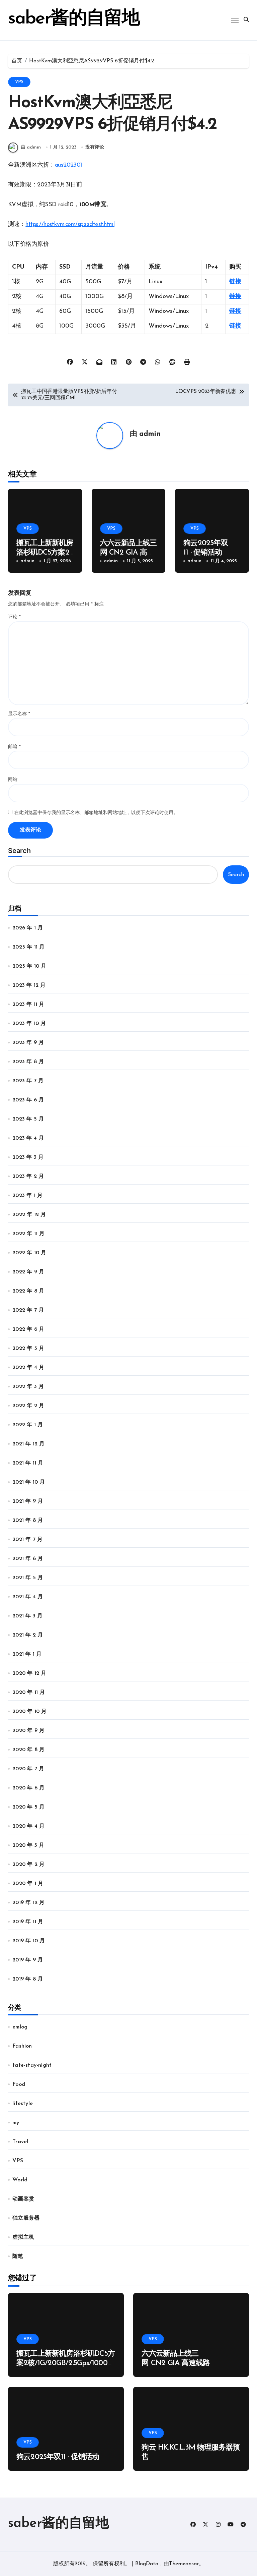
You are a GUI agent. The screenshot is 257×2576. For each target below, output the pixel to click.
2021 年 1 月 (27, 1654)
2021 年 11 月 (28, 1463)
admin (150, 434)
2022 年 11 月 (28, 1234)
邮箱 (14, 747)
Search (19, 851)
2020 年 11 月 (29, 1693)
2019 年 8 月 (28, 1979)
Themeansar (184, 2564)
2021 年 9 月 (28, 1501)
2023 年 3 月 (28, 1157)
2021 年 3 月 (27, 1616)
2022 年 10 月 (29, 1253)
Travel (20, 2142)
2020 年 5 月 (28, 1807)
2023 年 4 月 (28, 1138)
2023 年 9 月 (28, 1043)
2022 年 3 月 (28, 1387)
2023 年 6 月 (28, 1100)
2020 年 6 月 (28, 1788)
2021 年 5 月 (28, 1578)
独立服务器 (26, 2218)
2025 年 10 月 (29, 966)
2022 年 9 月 (28, 1272)
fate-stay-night (32, 2065)
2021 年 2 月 (28, 1635)
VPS (19, 82)
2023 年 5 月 (28, 1119)
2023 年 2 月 (28, 1177)
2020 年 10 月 (29, 1712)
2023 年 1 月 (27, 1196)
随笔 (18, 2256)
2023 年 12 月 (29, 985)
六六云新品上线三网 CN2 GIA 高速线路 (128, 553)
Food (19, 2084)
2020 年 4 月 (28, 1826)
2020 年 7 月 (28, 1769)
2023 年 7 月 (28, 1081)
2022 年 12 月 (29, 1215)
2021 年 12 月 (28, 1444)
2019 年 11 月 (28, 1922)
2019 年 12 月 (28, 1903)
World (20, 2180)
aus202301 (69, 165)
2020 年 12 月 (29, 1673)
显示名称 (19, 714)
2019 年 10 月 (29, 1941)
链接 (235, 282)
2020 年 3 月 (28, 1845)
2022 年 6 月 (28, 1329)
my (16, 2123)
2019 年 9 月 (28, 1960)
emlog (20, 2027)
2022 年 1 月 (28, 1425)
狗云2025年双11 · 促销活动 (58, 2457)
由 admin (31, 147)
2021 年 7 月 (27, 1540)
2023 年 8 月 (28, 1062)
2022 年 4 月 (28, 1368)
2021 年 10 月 (29, 1482)
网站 (13, 780)
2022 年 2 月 (28, 1406)
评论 (14, 617)
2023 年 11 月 (28, 1005)
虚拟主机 (23, 2237)
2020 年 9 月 (28, 1731)
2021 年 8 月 (28, 1521)
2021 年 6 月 (28, 1559)
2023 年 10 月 (29, 1024)
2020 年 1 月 (28, 1884)
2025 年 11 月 (28, 947)
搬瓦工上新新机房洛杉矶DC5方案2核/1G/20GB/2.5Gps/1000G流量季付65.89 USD (66, 2363)
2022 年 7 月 (28, 1310)
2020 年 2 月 (28, 1865)
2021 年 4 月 (28, 1597)
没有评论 (95, 147)
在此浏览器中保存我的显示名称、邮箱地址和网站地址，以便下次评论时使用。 (96, 813)
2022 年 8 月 (28, 1291)
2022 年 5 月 (28, 1349)
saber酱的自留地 (74, 19)
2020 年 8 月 (28, 1750)
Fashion (22, 2046)
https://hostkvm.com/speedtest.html (70, 225)
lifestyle (23, 2104)
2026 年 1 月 (28, 928)
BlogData (147, 2564)
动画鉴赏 (23, 2199)
